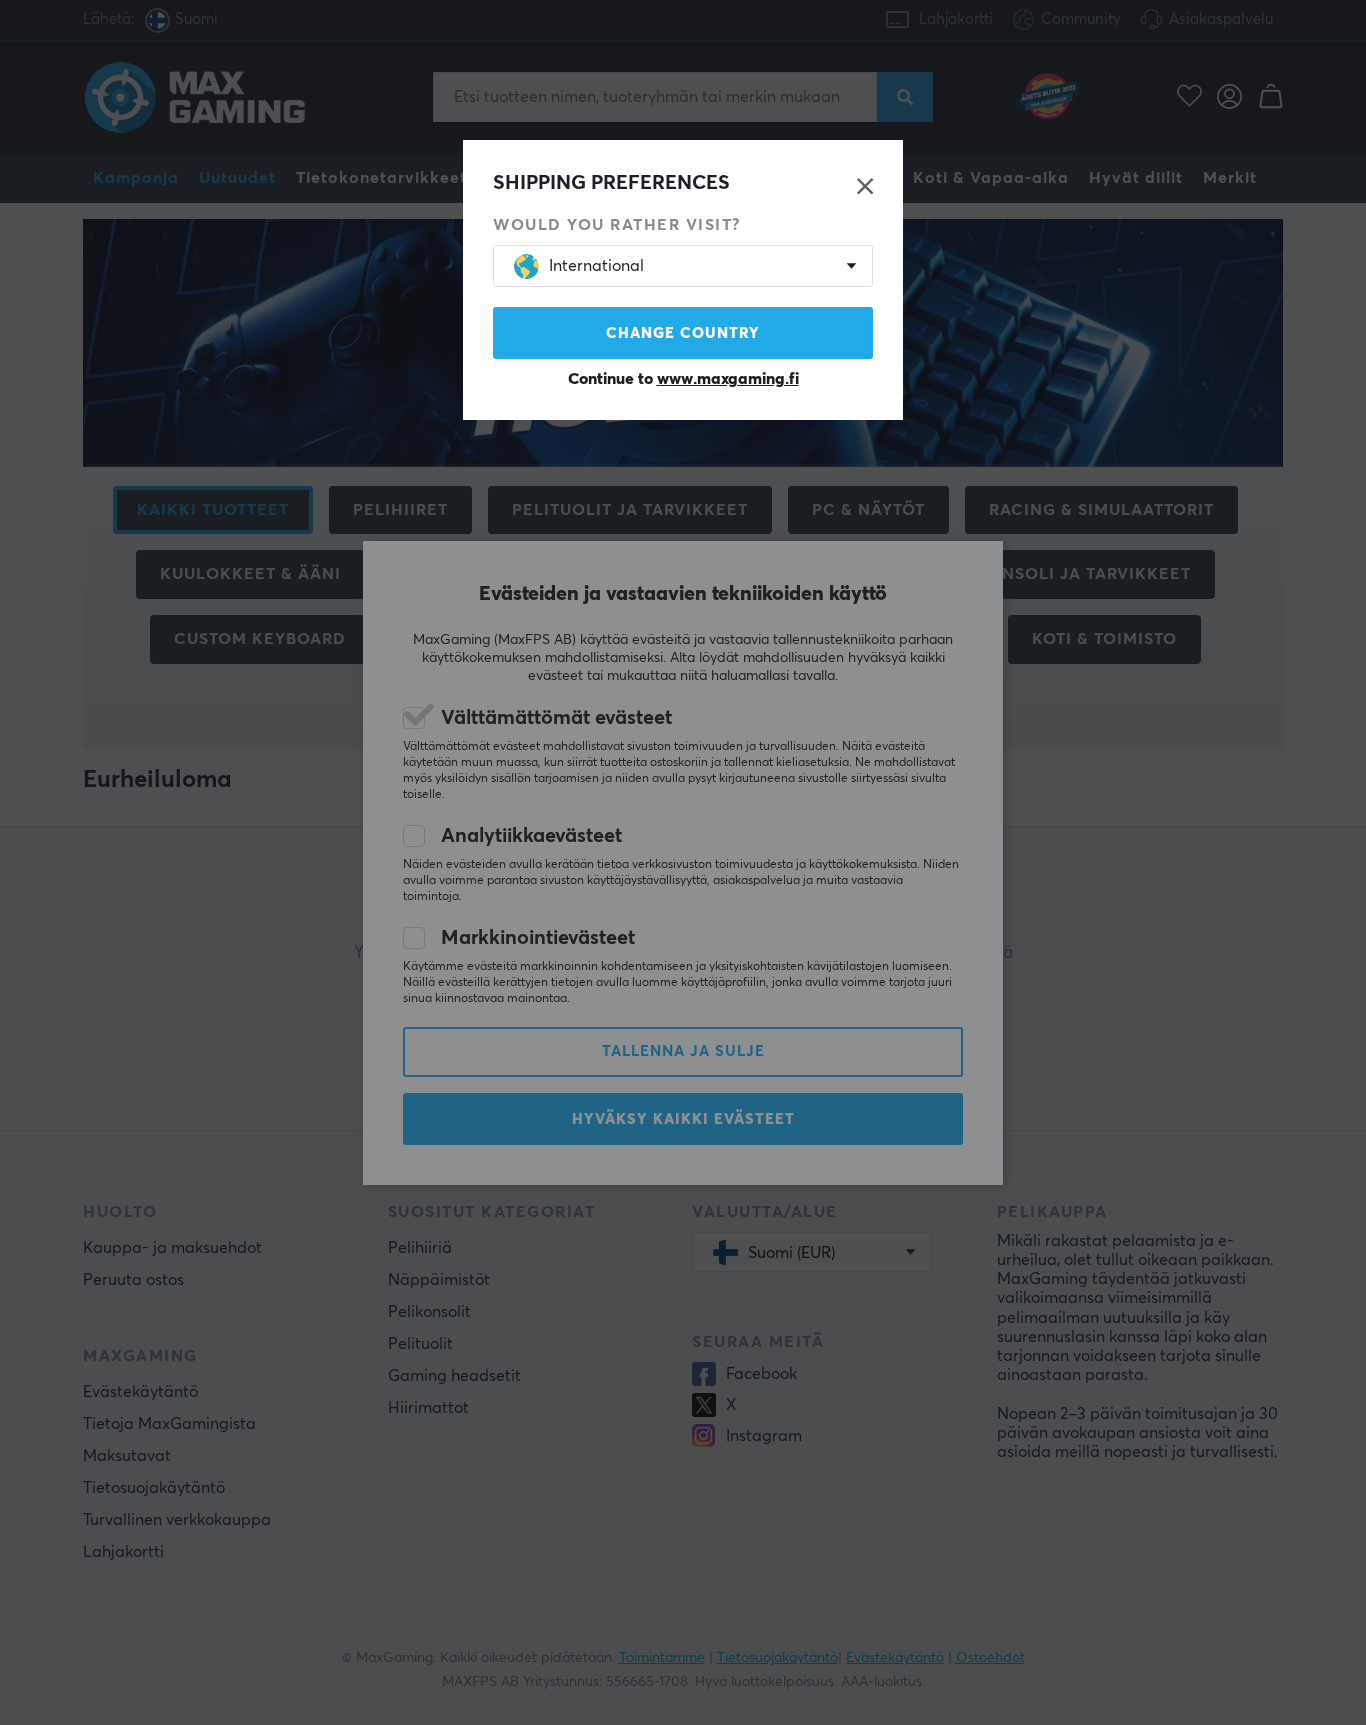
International (596, 266)
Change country (683, 333)
